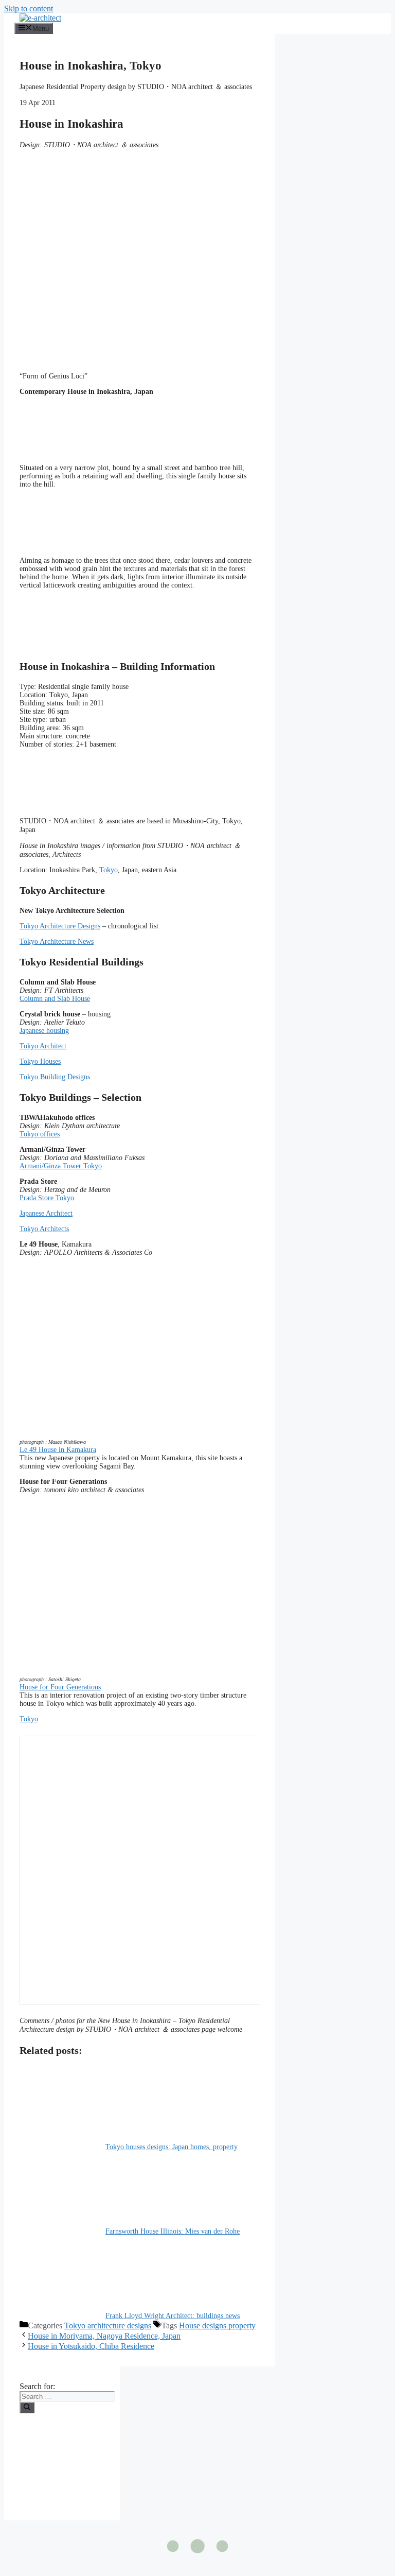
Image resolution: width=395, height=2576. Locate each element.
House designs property (217, 2326)
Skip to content (29, 8)
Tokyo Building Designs (55, 1077)
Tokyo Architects (44, 1229)
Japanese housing (44, 1031)
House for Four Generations (60, 1687)
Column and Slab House (55, 999)
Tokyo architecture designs (108, 2326)
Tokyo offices (40, 1134)
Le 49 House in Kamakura (58, 1450)
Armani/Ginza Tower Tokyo (61, 1166)
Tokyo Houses (40, 1061)
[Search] (27, 2408)
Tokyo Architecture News (57, 941)
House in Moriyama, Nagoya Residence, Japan (104, 2336)
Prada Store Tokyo (47, 1198)
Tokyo (109, 870)
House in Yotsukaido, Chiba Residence (91, 2346)
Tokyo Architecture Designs (60, 926)
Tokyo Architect (43, 1046)
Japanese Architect (46, 1213)
